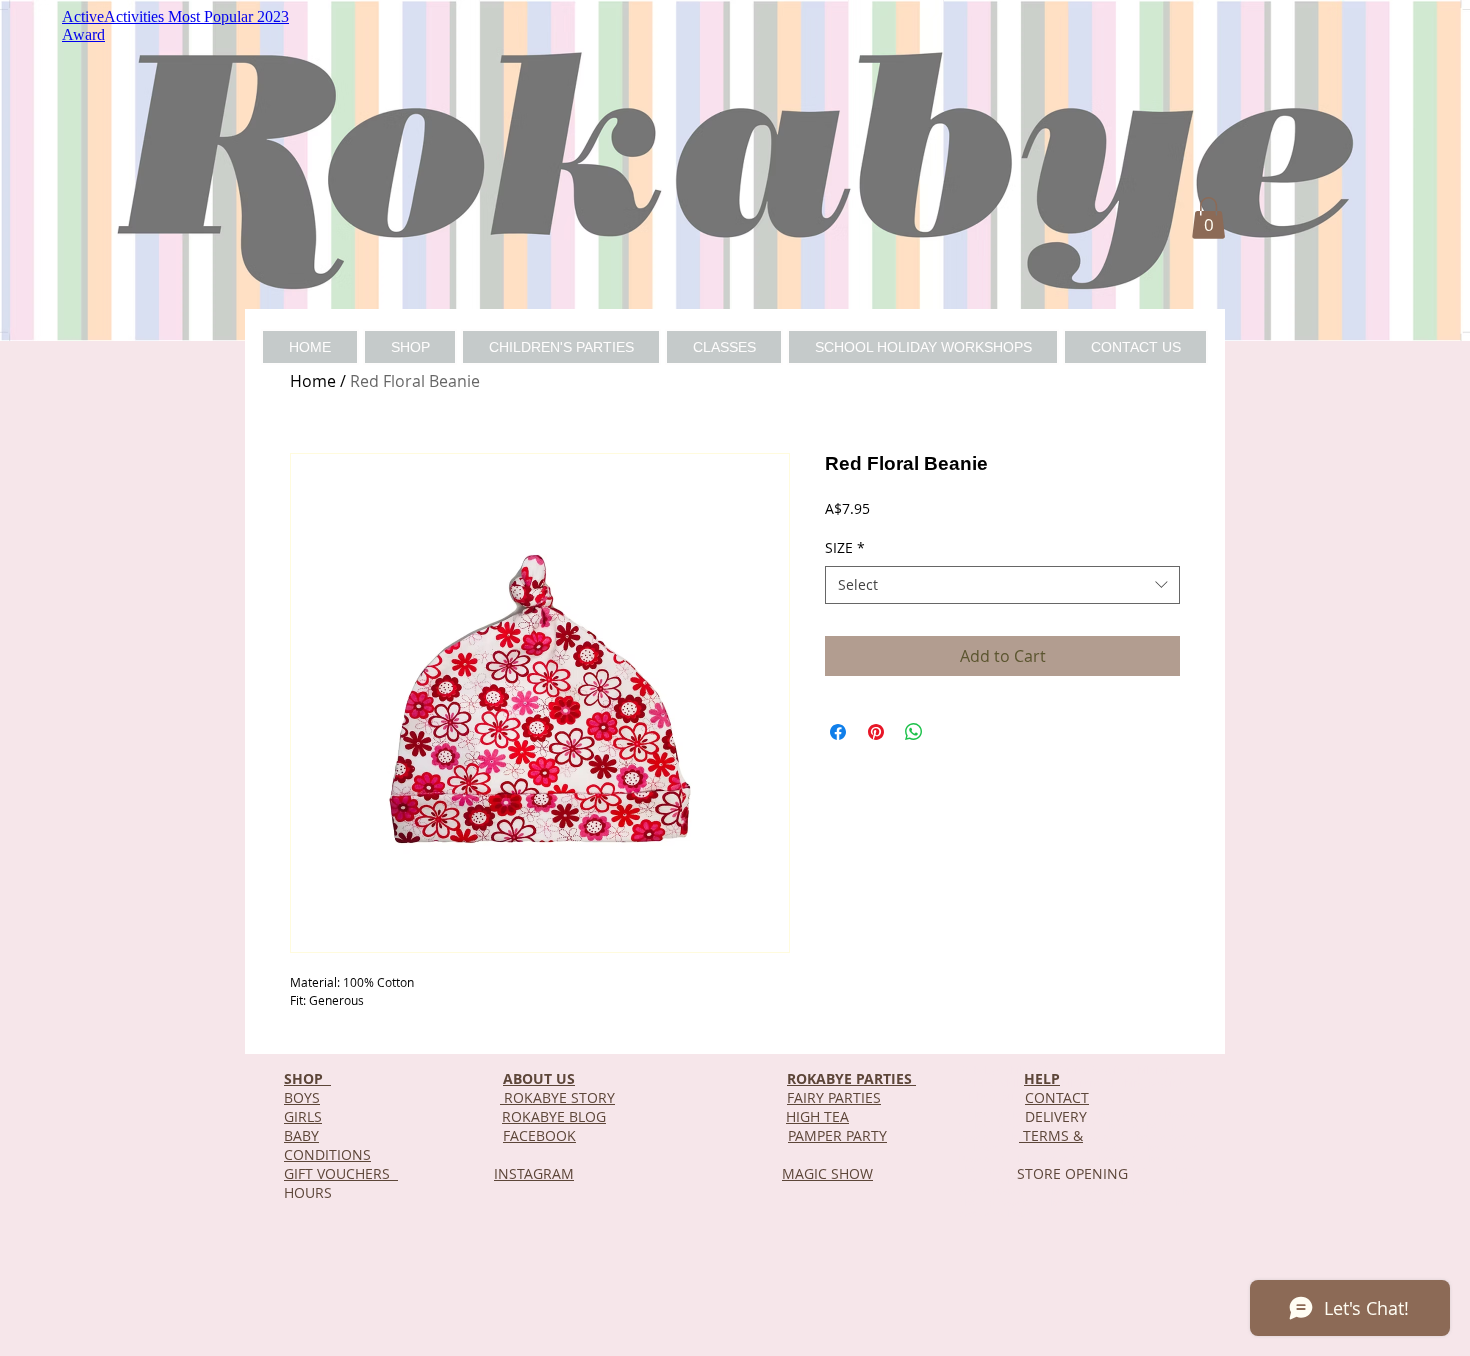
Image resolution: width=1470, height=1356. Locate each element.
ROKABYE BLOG (554, 1116)
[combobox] (1002, 585)
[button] (1208, 218)
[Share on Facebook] (838, 732)
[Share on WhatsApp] (914, 732)
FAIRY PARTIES (834, 1097)
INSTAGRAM (534, 1173)
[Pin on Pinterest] (876, 732)
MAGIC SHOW (827, 1173)
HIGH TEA (817, 1116)
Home (313, 381)
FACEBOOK (539, 1135)
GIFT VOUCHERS (341, 1173)
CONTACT (1057, 1097)
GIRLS (303, 1116)
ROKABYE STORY (557, 1097)
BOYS (302, 1097)
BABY (301, 1135)
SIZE (845, 547)
